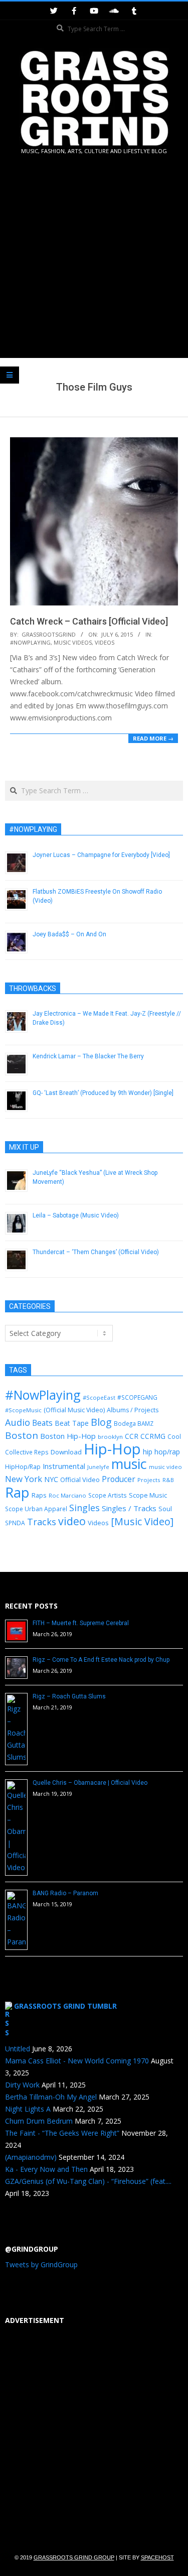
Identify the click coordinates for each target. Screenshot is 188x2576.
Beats (42, 1423)
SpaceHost (157, 2557)
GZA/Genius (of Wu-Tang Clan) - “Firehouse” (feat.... (88, 2181)
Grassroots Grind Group (74, 2557)
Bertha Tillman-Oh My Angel (51, 2097)
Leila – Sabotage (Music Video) (76, 1215)
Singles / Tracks (129, 1508)
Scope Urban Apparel (36, 1509)
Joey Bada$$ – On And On (69, 934)
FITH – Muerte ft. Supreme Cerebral (81, 1623)
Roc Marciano (67, 1495)
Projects (149, 1480)
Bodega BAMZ (134, 1423)
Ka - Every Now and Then (46, 2169)
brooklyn (110, 1437)
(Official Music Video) (74, 1410)
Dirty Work (22, 2085)
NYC (51, 1479)
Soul (165, 1509)
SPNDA (15, 1523)
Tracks (42, 1522)
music (129, 1464)
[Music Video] (142, 1521)
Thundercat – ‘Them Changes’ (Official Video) (96, 1252)
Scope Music (148, 1495)
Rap (17, 1492)
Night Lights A (28, 2109)
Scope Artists (108, 1495)
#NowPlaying (30, 642)
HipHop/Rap (23, 1467)
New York (24, 1479)
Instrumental (64, 1466)
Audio (18, 1422)
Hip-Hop (112, 1449)
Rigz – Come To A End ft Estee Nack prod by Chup (101, 1660)
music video (165, 1467)
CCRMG (153, 1436)
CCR (132, 1436)
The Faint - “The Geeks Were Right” (62, 2133)
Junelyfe (98, 1467)
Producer (119, 1479)
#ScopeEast (99, 1397)
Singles (84, 1508)
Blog (101, 1422)
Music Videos (73, 642)
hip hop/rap (161, 1452)
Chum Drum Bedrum (39, 2121)
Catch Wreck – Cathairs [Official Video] (89, 621)
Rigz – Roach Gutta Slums (69, 1696)
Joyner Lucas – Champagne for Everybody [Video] (101, 855)
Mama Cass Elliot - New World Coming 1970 (77, 2061)
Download (66, 1452)
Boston (22, 1435)
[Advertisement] (94, 258)
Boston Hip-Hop (68, 1436)
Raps (39, 1495)
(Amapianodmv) (31, 2157)
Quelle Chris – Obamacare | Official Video (90, 1783)
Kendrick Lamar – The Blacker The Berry (88, 1056)
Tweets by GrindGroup (41, 2264)
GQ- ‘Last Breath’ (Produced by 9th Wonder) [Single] (103, 1093)
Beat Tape (72, 1423)
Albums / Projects (133, 1410)
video (72, 1521)
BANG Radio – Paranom (65, 1893)
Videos (105, 642)
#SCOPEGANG (137, 1397)
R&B (168, 1480)
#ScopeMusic (23, 1410)
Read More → (153, 738)
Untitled (18, 2049)
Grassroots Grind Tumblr (65, 2006)
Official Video (80, 1480)
